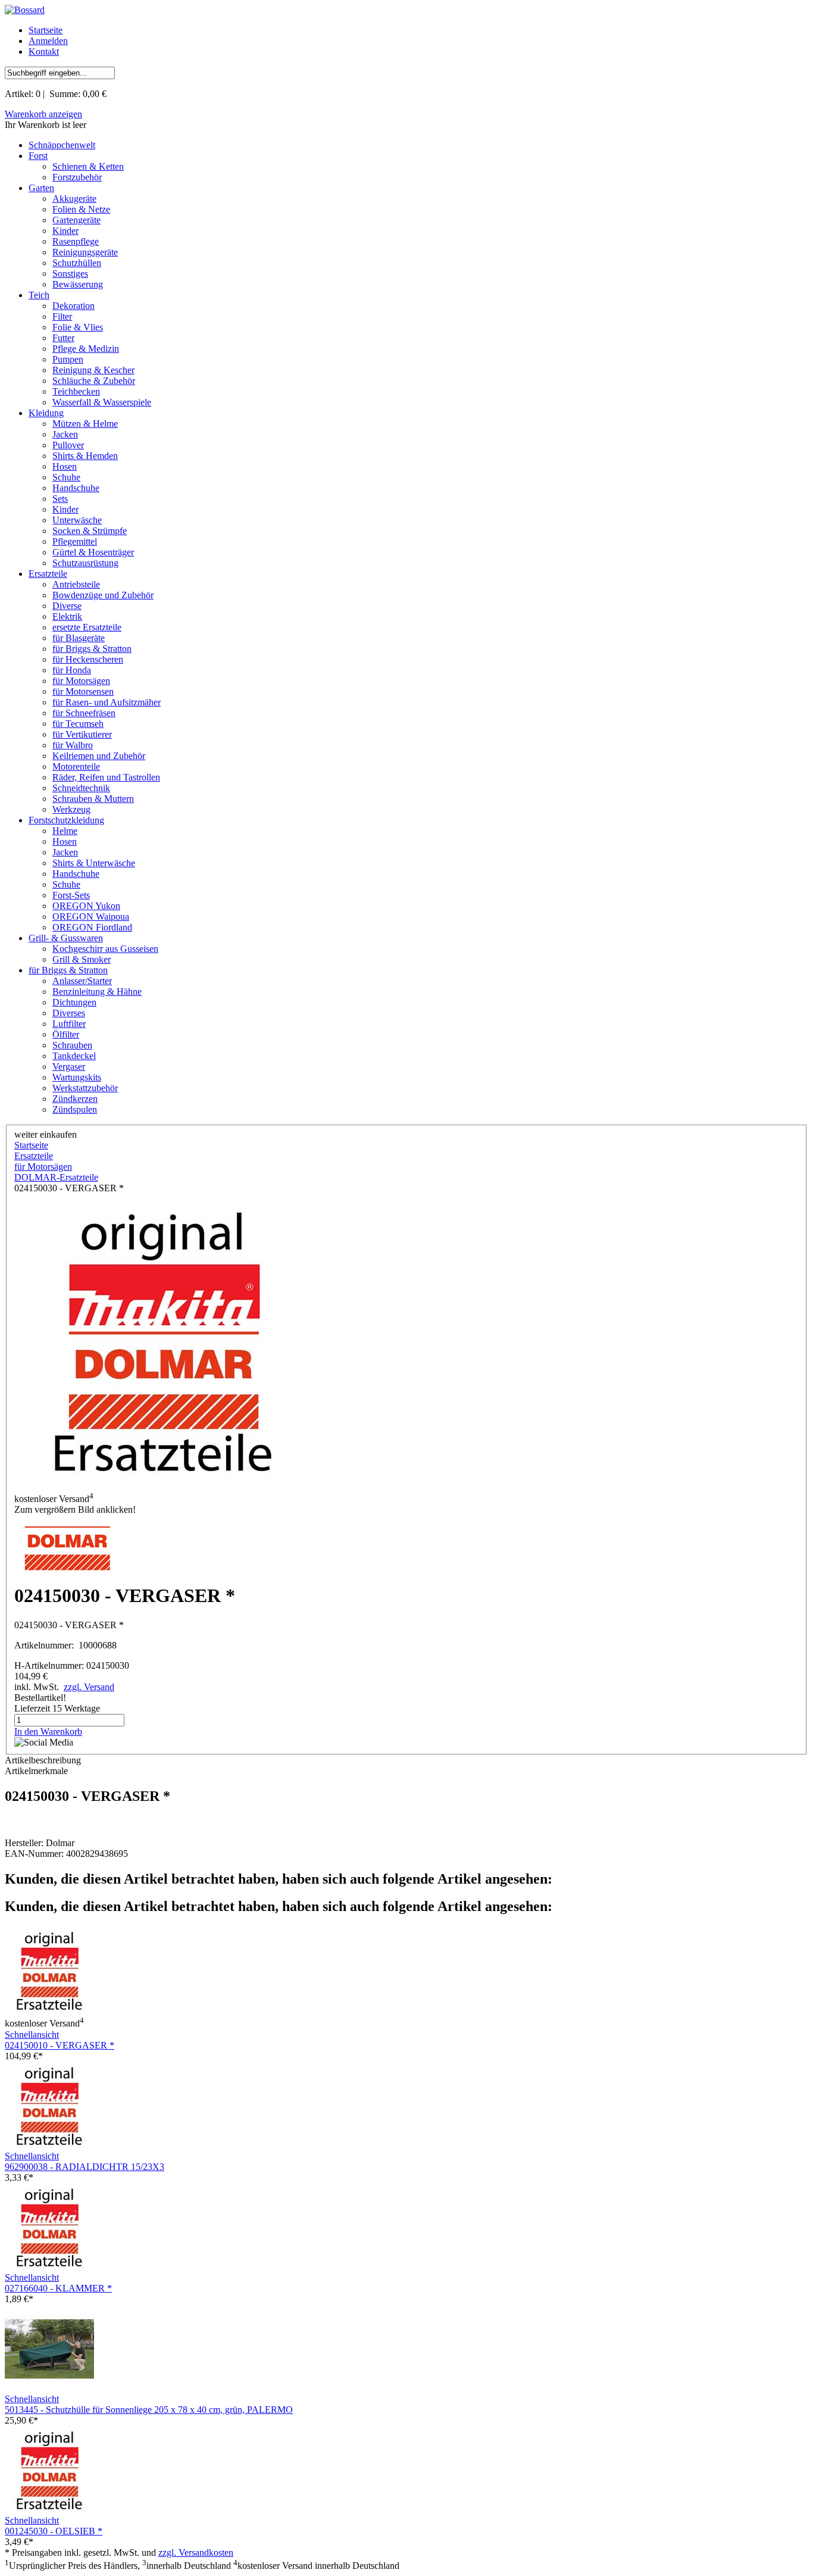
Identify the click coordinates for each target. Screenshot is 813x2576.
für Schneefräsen (84, 713)
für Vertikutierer (82, 734)
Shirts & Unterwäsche (94, 863)
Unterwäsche (77, 520)
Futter (63, 338)
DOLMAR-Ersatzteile (56, 1177)
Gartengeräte (76, 220)
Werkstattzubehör (85, 1088)
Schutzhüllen (77, 263)
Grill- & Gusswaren (66, 938)
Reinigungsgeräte (85, 252)
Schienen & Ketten (88, 166)
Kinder (65, 231)
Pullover (68, 445)
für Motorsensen (83, 691)
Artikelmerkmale (36, 1771)
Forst (38, 156)
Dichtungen (74, 1002)
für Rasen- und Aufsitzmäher (107, 702)
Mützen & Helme (85, 424)
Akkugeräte (74, 199)
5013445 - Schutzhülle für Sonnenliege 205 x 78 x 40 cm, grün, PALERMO (149, 2410)
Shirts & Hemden (85, 456)
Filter (62, 316)
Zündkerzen (75, 1099)
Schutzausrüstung (85, 563)
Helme (65, 831)
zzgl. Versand (89, 1687)
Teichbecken (76, 391)
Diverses (69, 1013)
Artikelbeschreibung (43, 1760)
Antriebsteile (76, 584)
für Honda (72, 670)
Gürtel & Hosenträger (93, 552)
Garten (41, 188)
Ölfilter (66, 1034)
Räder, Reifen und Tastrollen (106, 777)
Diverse (67, 606)
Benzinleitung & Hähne (97, 992)
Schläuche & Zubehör (94, 381)
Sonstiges (70, 274)
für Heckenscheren (88, 659)
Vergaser (69, 1067)
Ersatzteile (48, 574)
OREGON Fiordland (92, 927)
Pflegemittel (75, 541)
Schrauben (72, 1045)
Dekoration (74, 306)
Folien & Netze (81, 209)
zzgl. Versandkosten (196, 2552)
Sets (60, 499)
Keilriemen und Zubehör (99, 756)
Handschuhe (76, 488)
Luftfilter (69, 1024)
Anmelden (48, 41)
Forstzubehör (77, 177)
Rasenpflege (76, 241)
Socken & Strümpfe (90, 531)
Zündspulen (75, 1109)
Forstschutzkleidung (66, 820)
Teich (39, 295)
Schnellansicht (32, 2035)
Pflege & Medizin (86, 349)
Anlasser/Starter (82, 981)
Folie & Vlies (78, 327)
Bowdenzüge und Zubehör (103, 595)
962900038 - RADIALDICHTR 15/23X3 (85, 2167)
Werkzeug (71, 809)
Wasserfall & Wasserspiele (102, 402)
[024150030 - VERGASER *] (163, 1342)
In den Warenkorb (48, 1732)
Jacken (65, 434)
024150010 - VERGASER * (60, 2045)
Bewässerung (78, 284)
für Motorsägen (81, 681)
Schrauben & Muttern (93, 799)
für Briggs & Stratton (92, 649)
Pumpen (68, 359)
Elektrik (67, 616)
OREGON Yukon (86, 906)
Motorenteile (76, 766)
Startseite (46, 30)
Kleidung (46, 413)
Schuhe (66, 477)
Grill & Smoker (82, 959)
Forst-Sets (71, 895)
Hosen (65, 466)
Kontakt (44, 51)
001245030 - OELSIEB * (54, 2531)
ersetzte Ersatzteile (87, 627)
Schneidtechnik (81, 788)
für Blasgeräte (79, 638)
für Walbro (73, 745)
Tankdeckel (74, 1056)
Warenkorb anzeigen (43, 114)
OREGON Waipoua (91, 917)
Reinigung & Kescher (93, 370)
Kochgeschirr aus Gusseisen (105, 949)
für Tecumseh (78, 724)
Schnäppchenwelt (62, 145)
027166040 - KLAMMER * (58, 2288)
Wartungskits (77, 1077)
